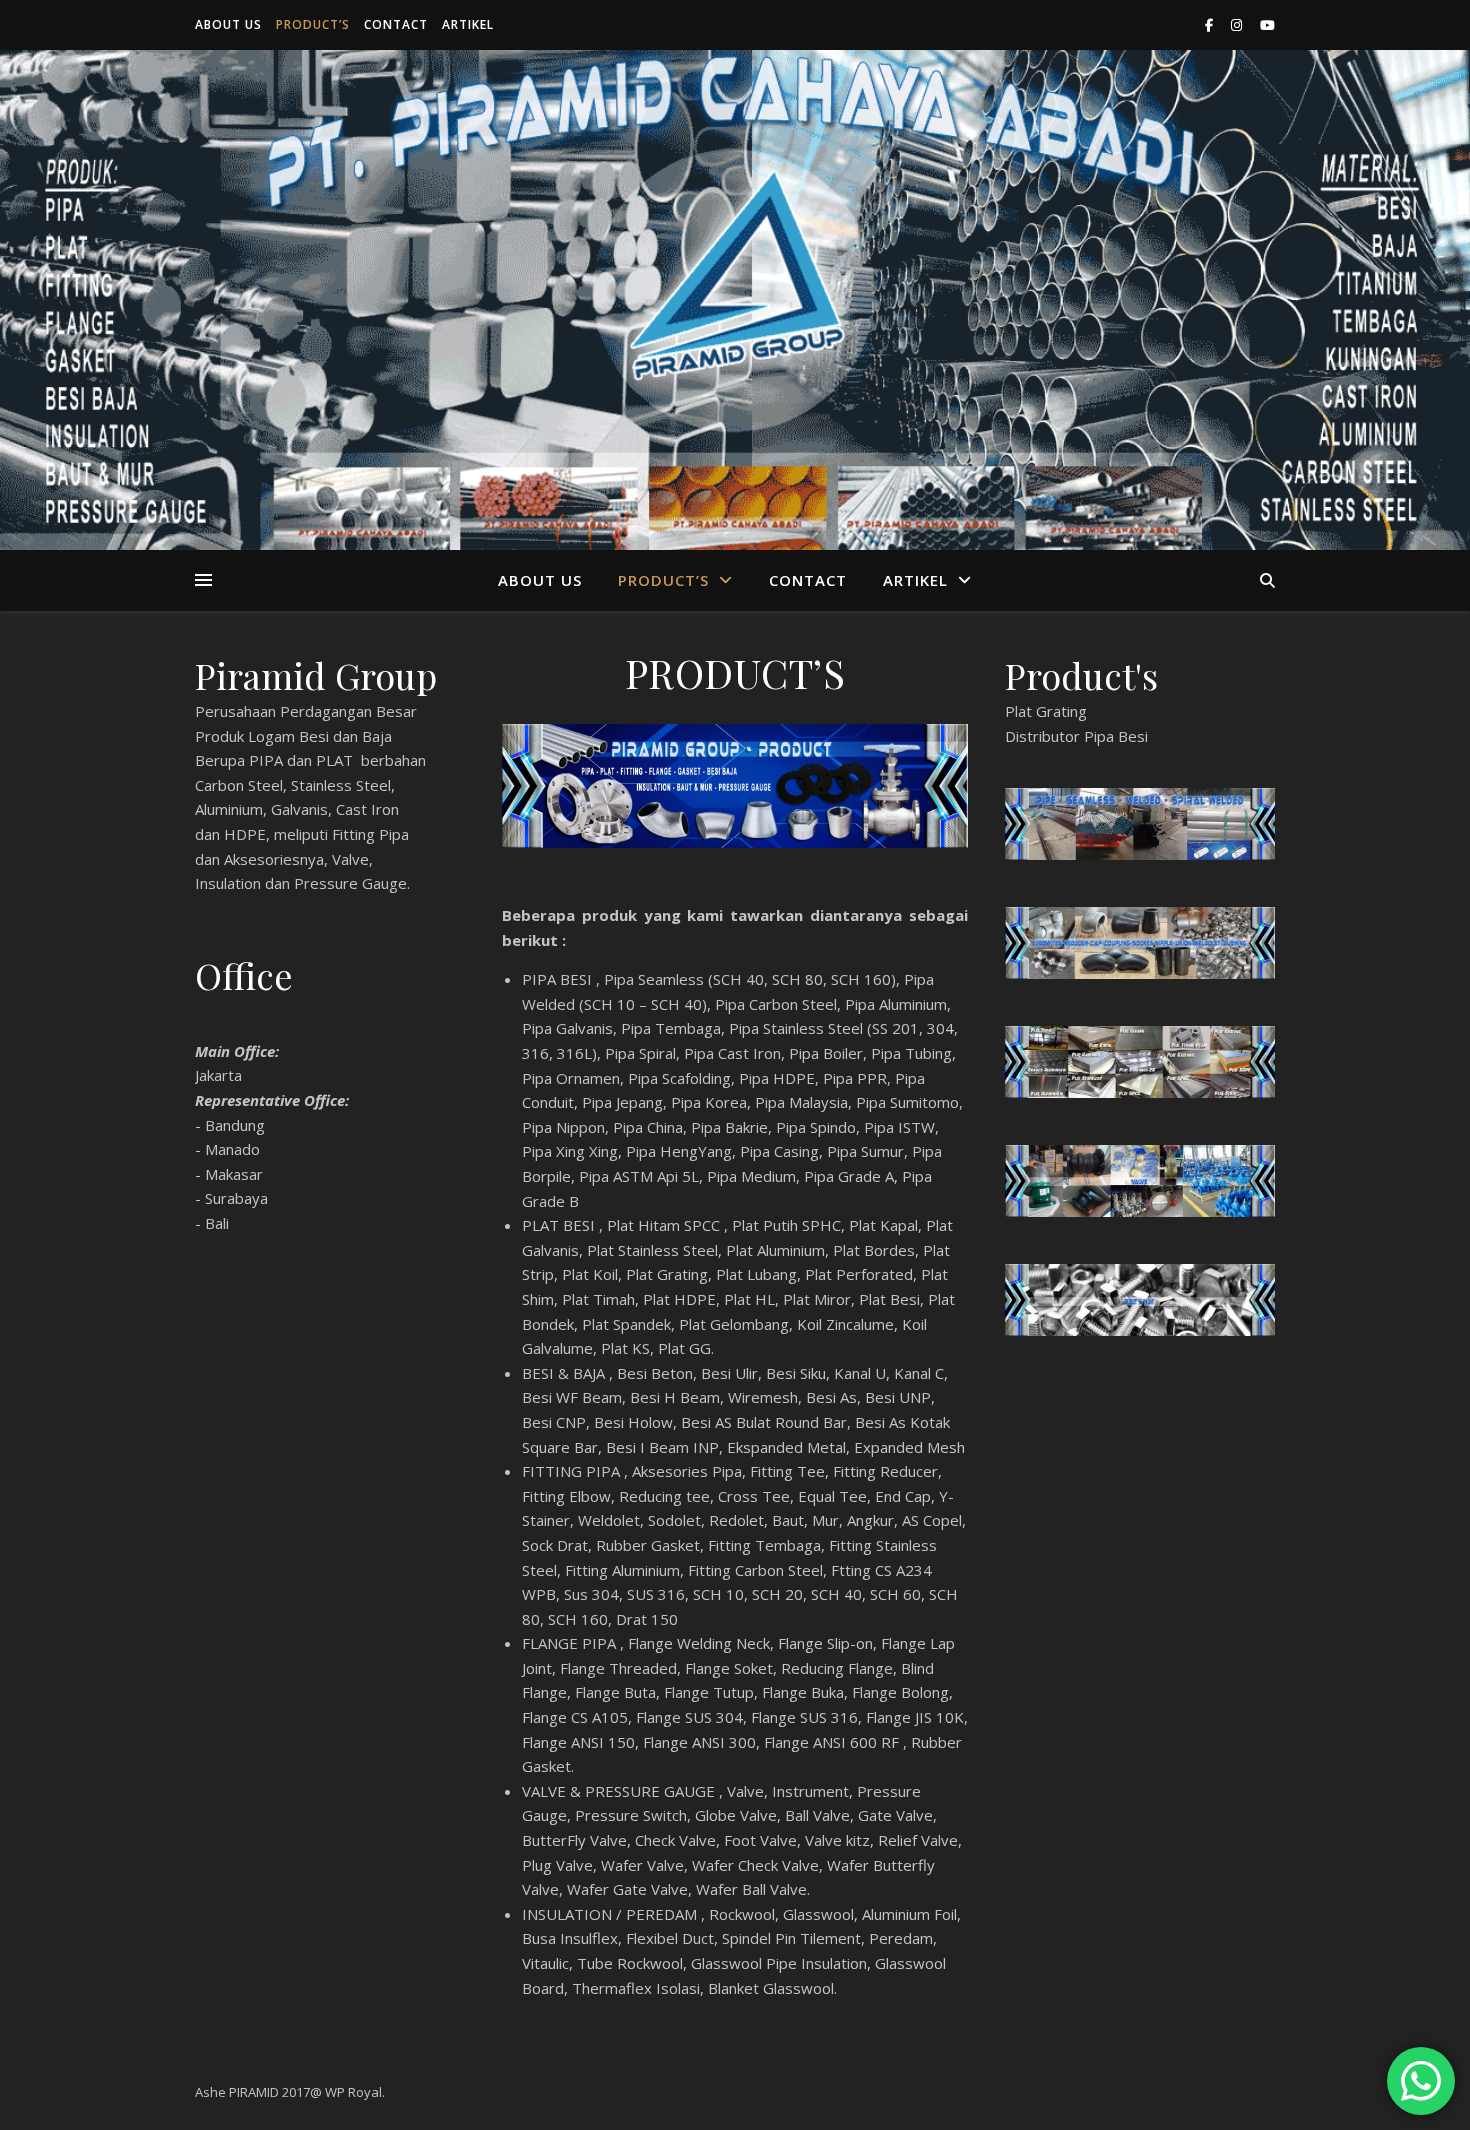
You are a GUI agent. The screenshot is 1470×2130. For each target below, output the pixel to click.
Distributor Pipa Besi (1076, 736)
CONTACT (396, 24)
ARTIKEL (468, 24)
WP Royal (353, 2092)
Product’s (313, 24)
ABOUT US (228, 24)
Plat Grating (1046, 711)
